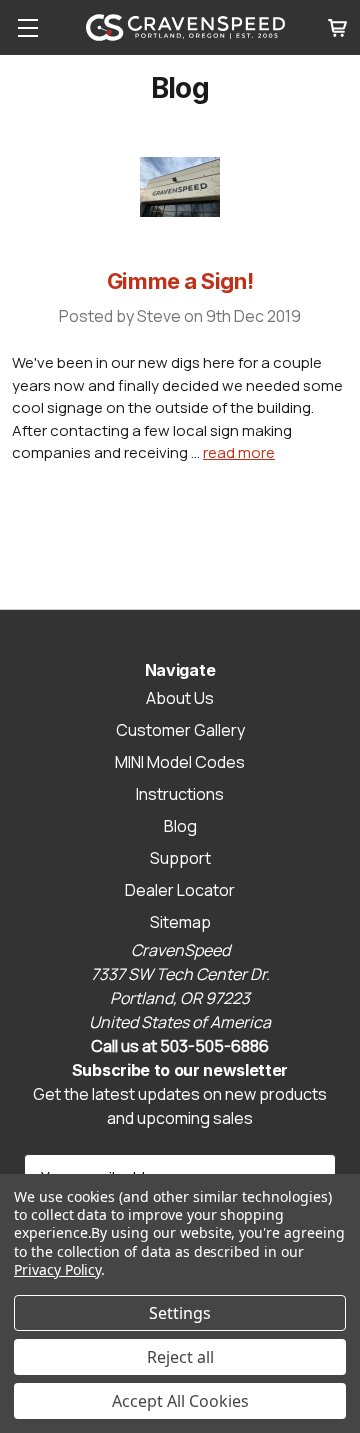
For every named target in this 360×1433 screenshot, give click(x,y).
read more (239, 452)
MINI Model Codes (180, 762)
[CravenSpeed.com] (185, 27)
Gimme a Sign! (180, 281)
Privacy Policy (57, 1269)
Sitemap (180, 922)
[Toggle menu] (27, 27)
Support (180, 858)
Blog (180, 826)
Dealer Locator (180, 890)
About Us (180, 698)
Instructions (180, 794)
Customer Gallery (180, 730)
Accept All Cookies (180, 1401)
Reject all (180, 1357)
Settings (180, 1313)
